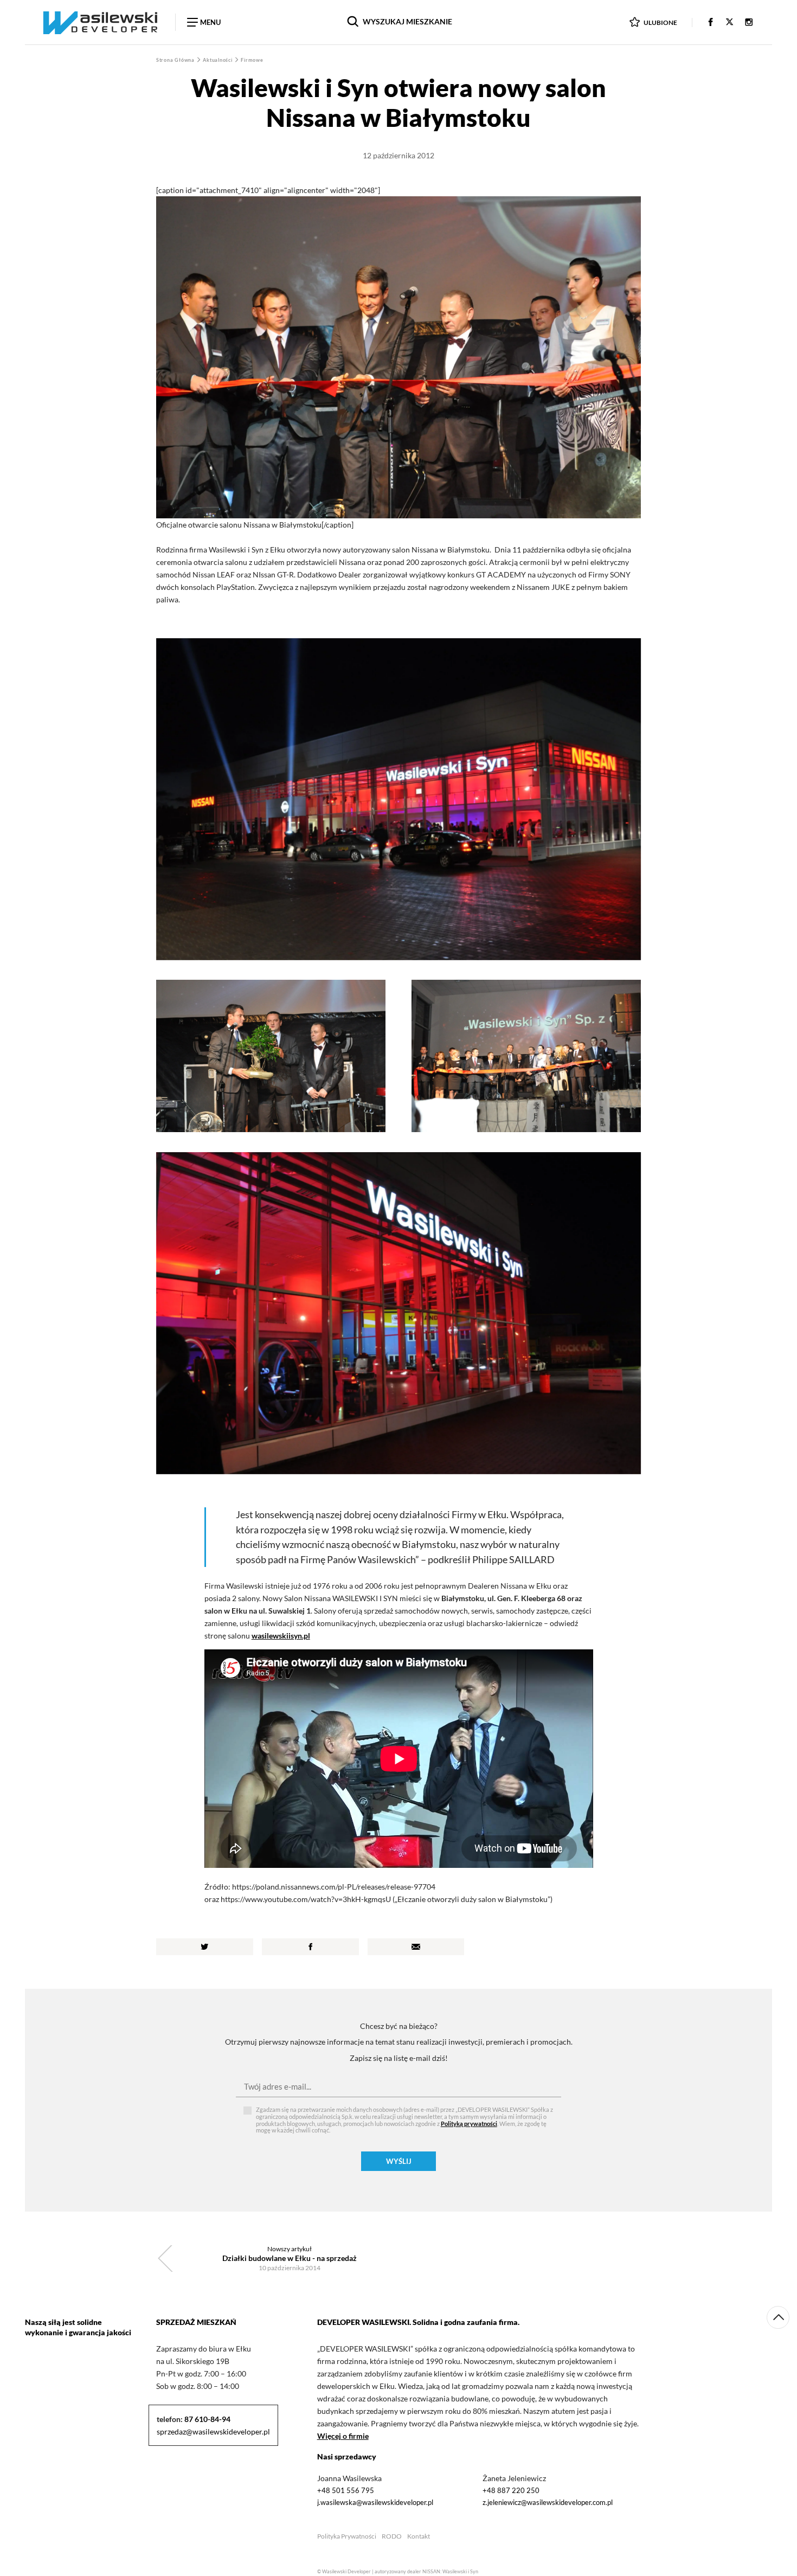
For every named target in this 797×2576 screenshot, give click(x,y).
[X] (729, 23)
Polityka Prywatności (347, 2536)
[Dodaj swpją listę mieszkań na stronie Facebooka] (310, 1947)
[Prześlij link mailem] (416, 1947)
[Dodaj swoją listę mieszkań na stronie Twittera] (205, 1947)
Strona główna (176, 60)
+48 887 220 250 (511, 2490)
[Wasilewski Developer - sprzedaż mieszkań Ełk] (100, 22)
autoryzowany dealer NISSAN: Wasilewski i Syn (426, 2571)
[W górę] (778, 2317)
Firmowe (252, 60)
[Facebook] (711, 23)
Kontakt (419, 2536)
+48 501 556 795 (346, 2490)
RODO (392, 2536)
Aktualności (218, 60)
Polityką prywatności (469, 2124)
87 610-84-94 (207, 2419)
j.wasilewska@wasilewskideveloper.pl (375, 2502)
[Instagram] (749, 23)
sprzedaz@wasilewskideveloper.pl (213, 2432)
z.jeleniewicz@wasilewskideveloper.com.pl (548, 2502)
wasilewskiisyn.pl (281, 1636)
